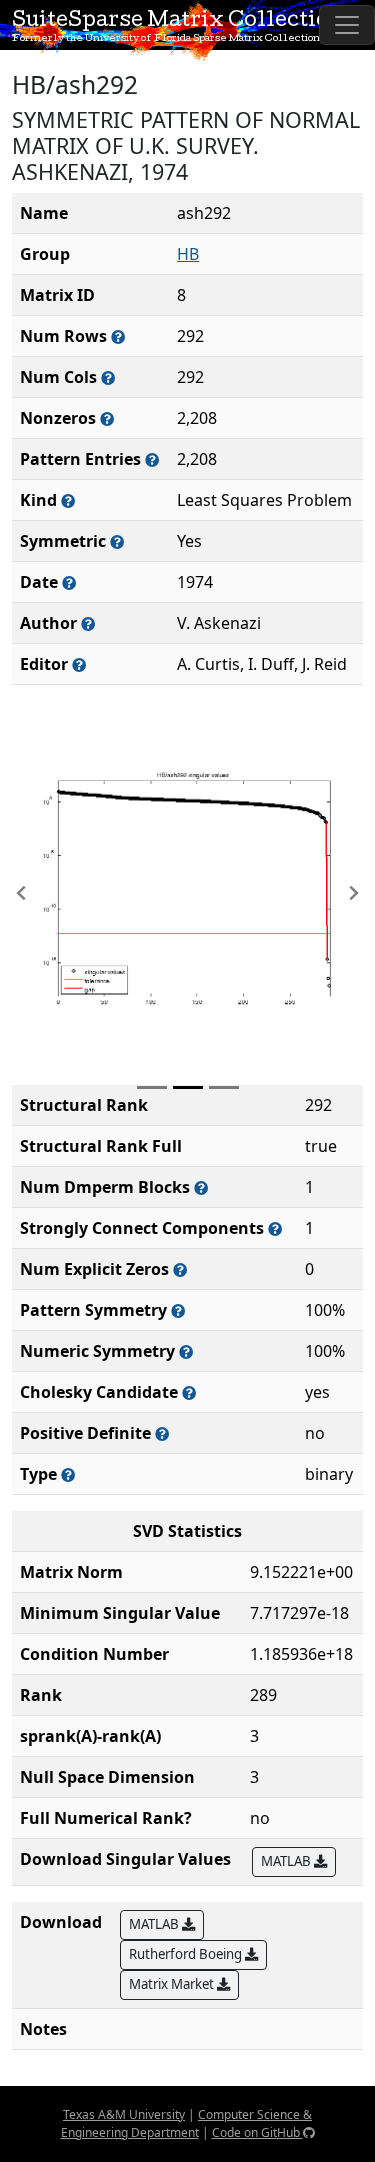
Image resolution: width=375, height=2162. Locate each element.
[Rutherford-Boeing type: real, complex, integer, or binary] (68, 1474)
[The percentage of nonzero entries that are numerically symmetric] (186, 1351)
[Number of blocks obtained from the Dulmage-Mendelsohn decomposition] (201, 1187)
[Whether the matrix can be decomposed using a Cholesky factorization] (189, 1392)
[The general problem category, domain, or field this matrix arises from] (68, 500)
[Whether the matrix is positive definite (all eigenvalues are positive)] (162, 1433)
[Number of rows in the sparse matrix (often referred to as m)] (118, 336)
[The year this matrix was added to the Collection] (69, 582)
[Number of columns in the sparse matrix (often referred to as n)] (108, 377)
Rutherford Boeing (187, 1954)
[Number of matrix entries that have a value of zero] (180, 1269)
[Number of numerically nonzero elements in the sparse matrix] (107, 418)
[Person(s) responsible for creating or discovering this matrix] (88, 623)
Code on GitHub (257, 2132)
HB (188, 254)
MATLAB (287, 1861)
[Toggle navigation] (347, 25)
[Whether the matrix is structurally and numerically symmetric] (117, 541)
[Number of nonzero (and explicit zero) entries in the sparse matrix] (152, 459)
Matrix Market (173, 1984)
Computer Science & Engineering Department (187, 2123)
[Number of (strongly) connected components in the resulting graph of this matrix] (275, 1228)
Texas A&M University (124, 2114)
